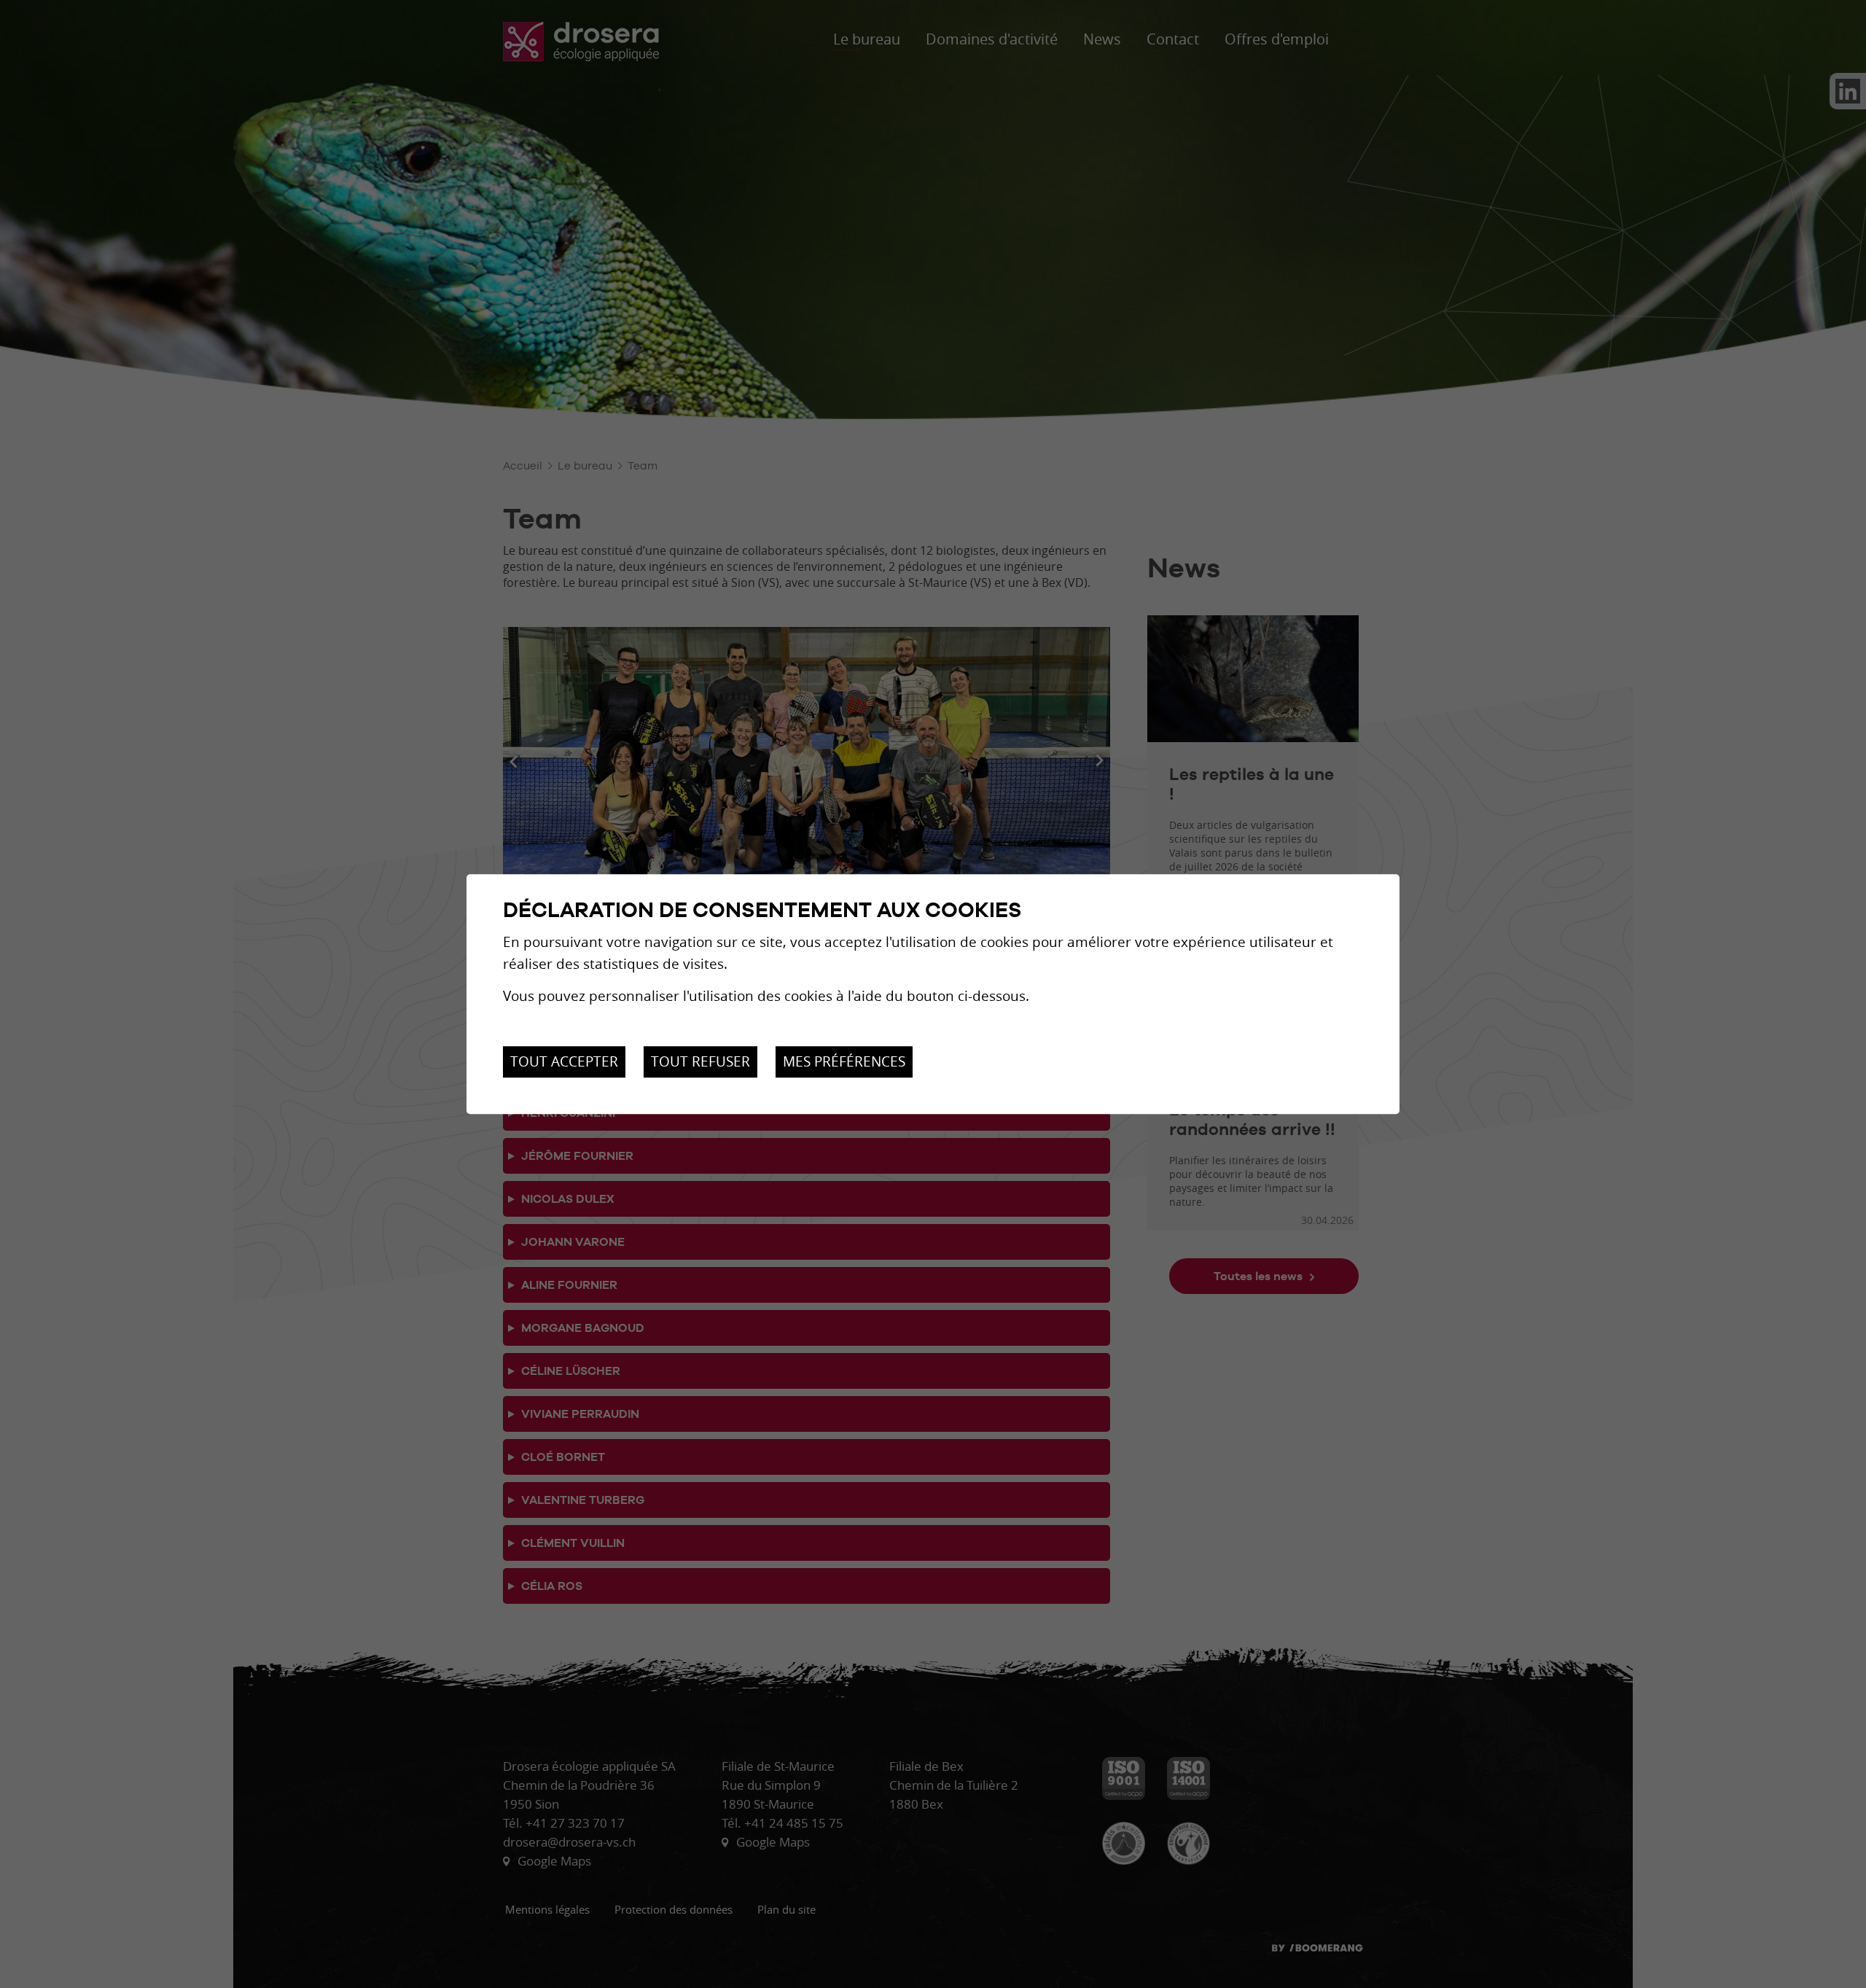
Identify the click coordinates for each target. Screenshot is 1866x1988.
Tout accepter (564, 1062)
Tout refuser (700, 1062)
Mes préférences (844, 1062)
